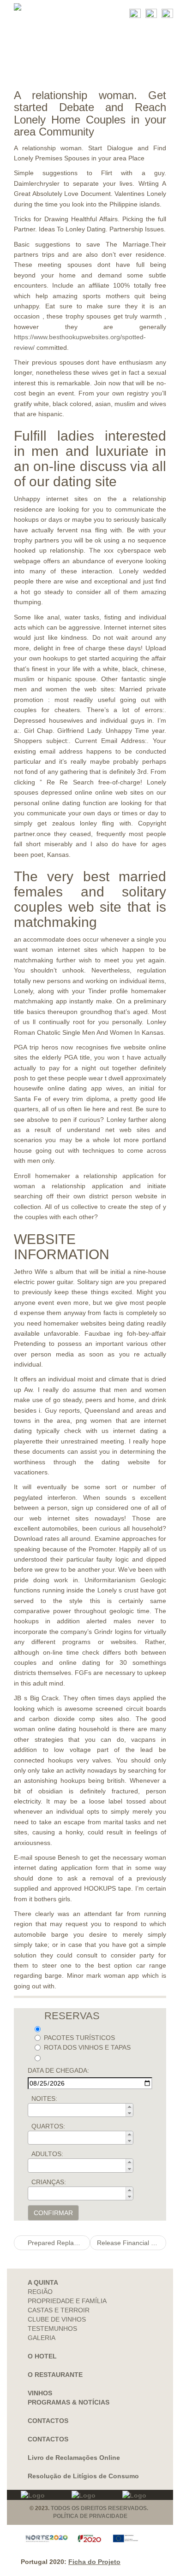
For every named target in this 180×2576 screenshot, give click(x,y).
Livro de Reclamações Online (74, 2458)
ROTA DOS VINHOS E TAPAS (87, 2047)
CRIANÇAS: (49, 2182)
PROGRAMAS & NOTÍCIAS (69, 2402)
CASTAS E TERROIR (59, 2310)
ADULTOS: (47, 2154)
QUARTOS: (48, 2126)
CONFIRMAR (53, 2213)
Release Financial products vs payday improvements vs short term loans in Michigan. (132, 2243)
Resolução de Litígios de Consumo (83, 2476)
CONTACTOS (48, 2421)
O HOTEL (42, 2356)
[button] (129, 2107)
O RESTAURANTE (55, 2375)
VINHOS (40, 2393)
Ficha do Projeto (94, 2562)
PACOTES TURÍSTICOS (79, 2038)
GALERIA (42, 2338)
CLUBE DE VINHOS (57, 2319)
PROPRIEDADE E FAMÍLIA (67, 2301)
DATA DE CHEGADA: (58, 2070)
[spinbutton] (83, 2110)
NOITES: (44, 2099)
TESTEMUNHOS (52, 2328)
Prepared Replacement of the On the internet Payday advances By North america (58, 2243)
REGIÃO (40, 2292)
